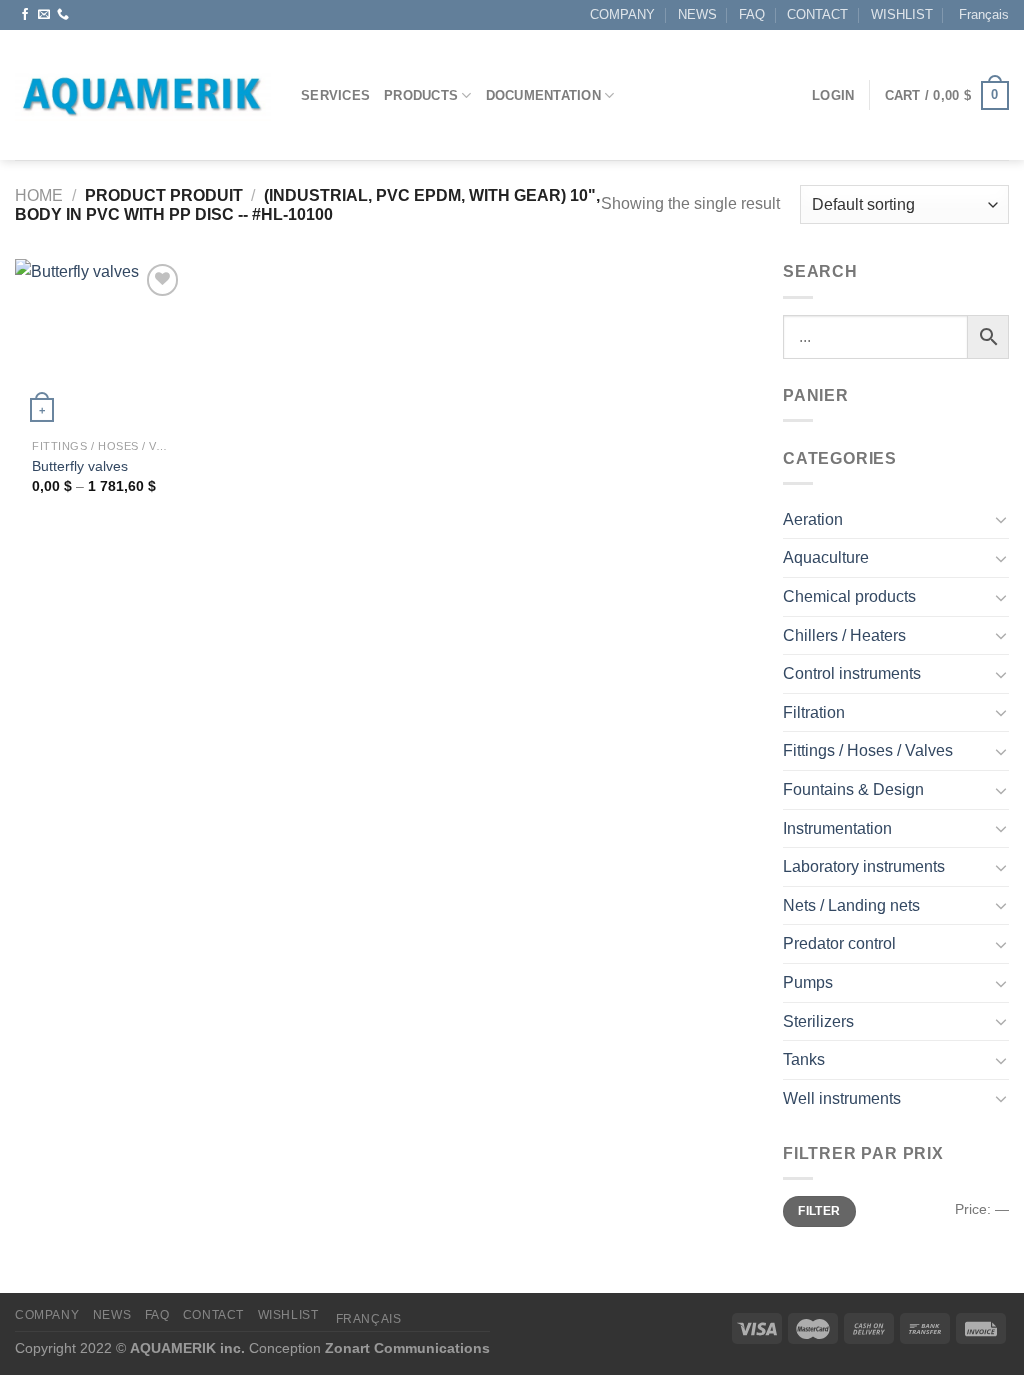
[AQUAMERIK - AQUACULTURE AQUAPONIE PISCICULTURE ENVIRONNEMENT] (143, 95)
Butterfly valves (80, 466)
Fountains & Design (853, 789)
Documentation (543, 95)
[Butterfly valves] (100, 344)
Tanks (804, 1059)
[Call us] (63, 15)
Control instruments (852, 673)
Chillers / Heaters (844, 635)
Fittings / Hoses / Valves (868, 750)
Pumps (808, 982)
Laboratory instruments (864, 866)
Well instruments (842, 1098)
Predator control (839, 943)
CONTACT (817, 14)
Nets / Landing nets (851, 905)
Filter (819, 1211)
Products (421, 95)
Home (39, 195)
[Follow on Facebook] (25, 15)
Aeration (813, 519)
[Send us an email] (44, 15)
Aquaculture (826, 557)
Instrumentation (837, 828)
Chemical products (849, 596)
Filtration (814, 712)
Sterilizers (818, 1021)
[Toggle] (1001, 519)
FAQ (752, 14)
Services (335, 95)
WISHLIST (902, 14)
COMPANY (622, 14)
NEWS (697, 14)
